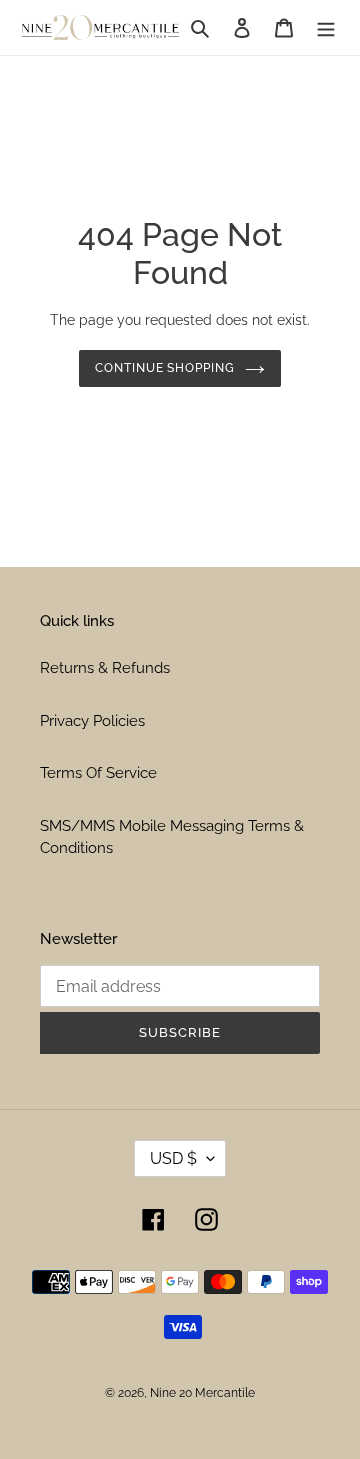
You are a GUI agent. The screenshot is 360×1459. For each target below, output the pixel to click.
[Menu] (326, 27)
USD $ (173, 1158)
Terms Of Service (98, 773)
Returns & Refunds (105, 668)
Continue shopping (165, 368)
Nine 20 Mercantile (202, 1393)
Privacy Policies (92, 721)
